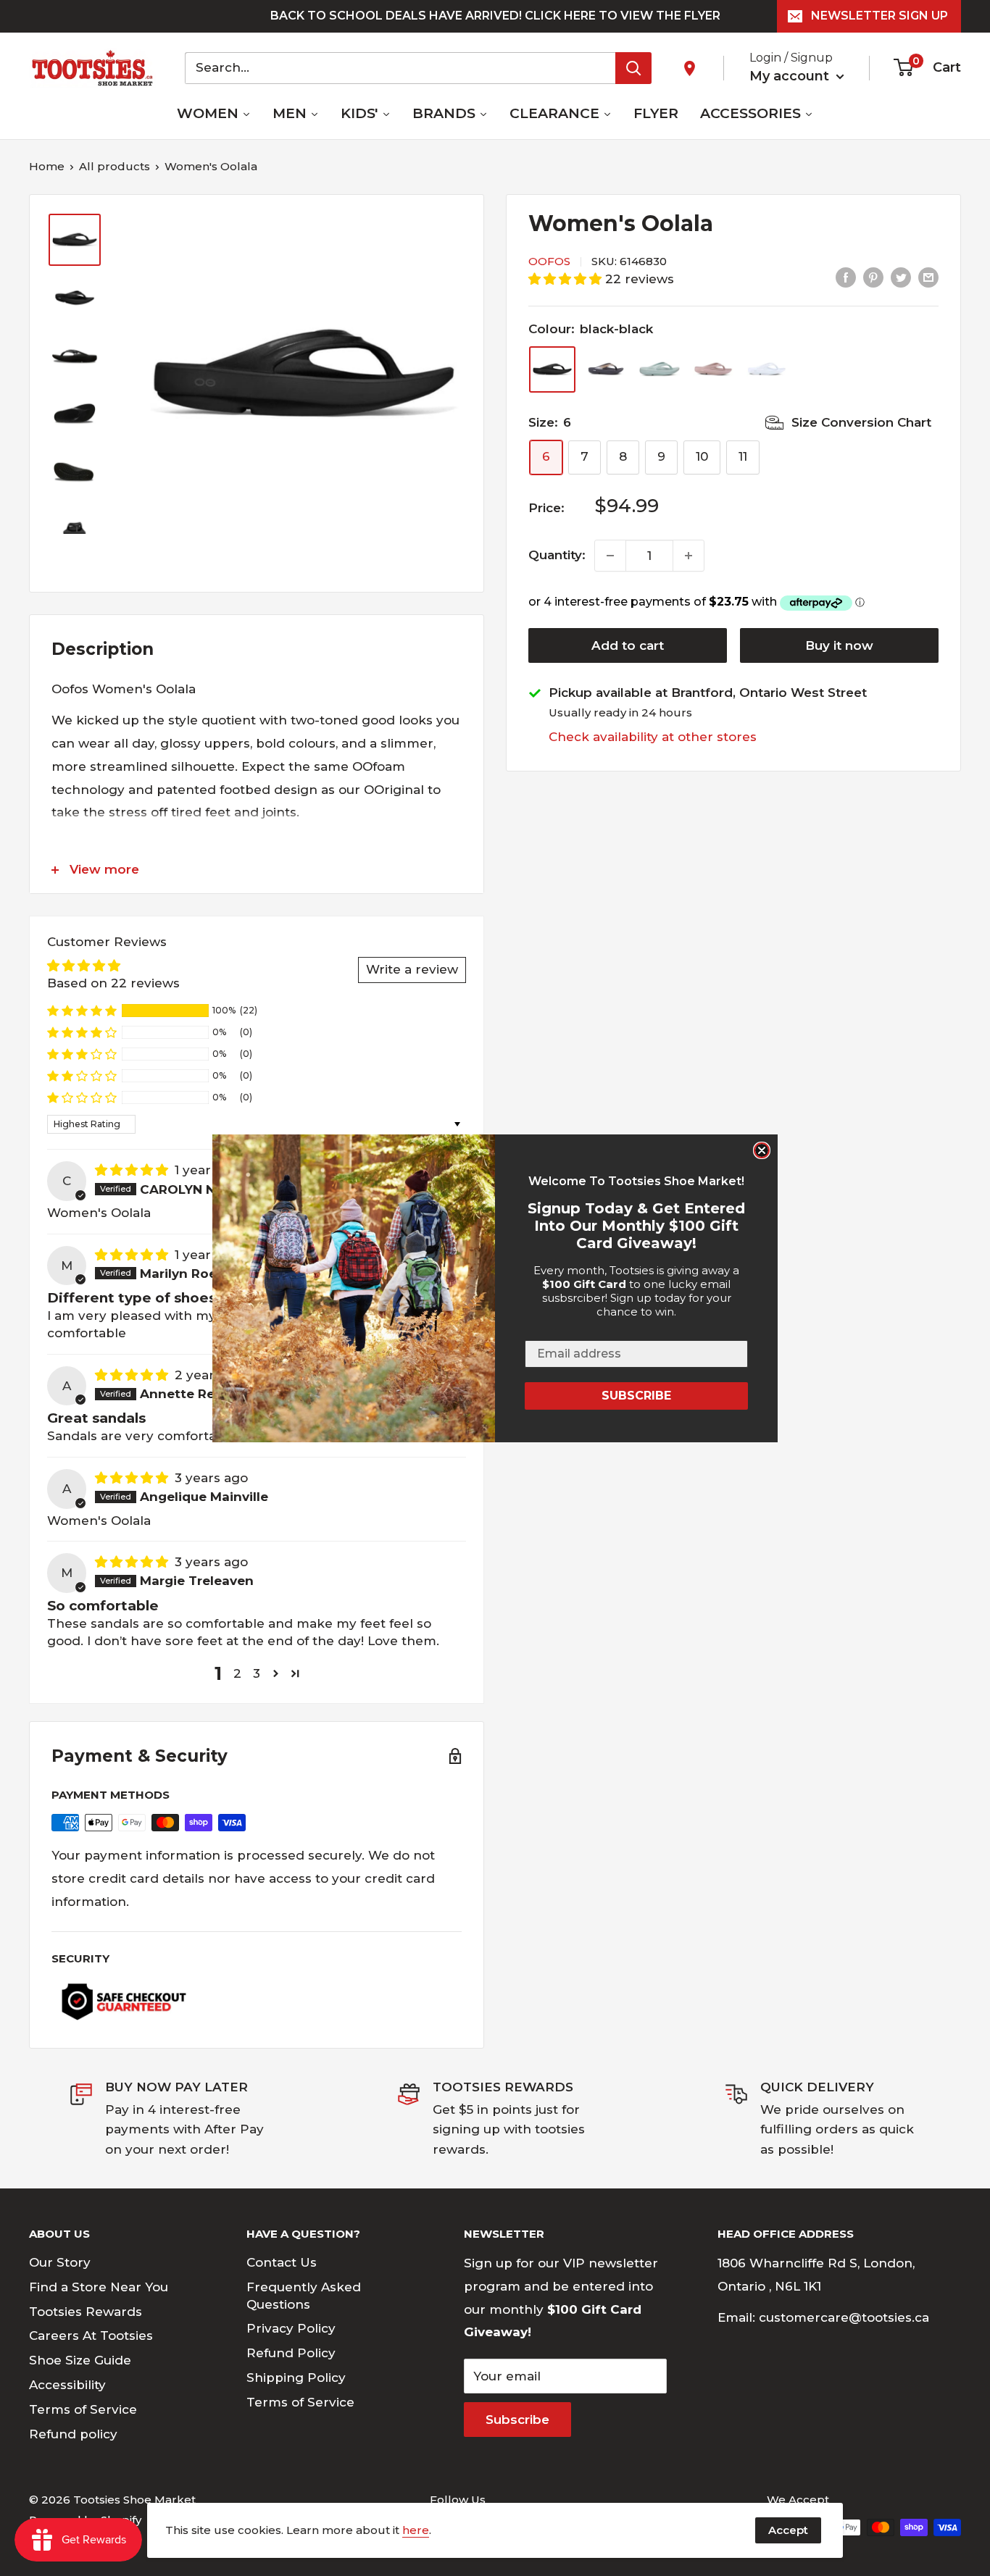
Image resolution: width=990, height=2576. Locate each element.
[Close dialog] (762, 1150)
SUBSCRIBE (636, 1396)
